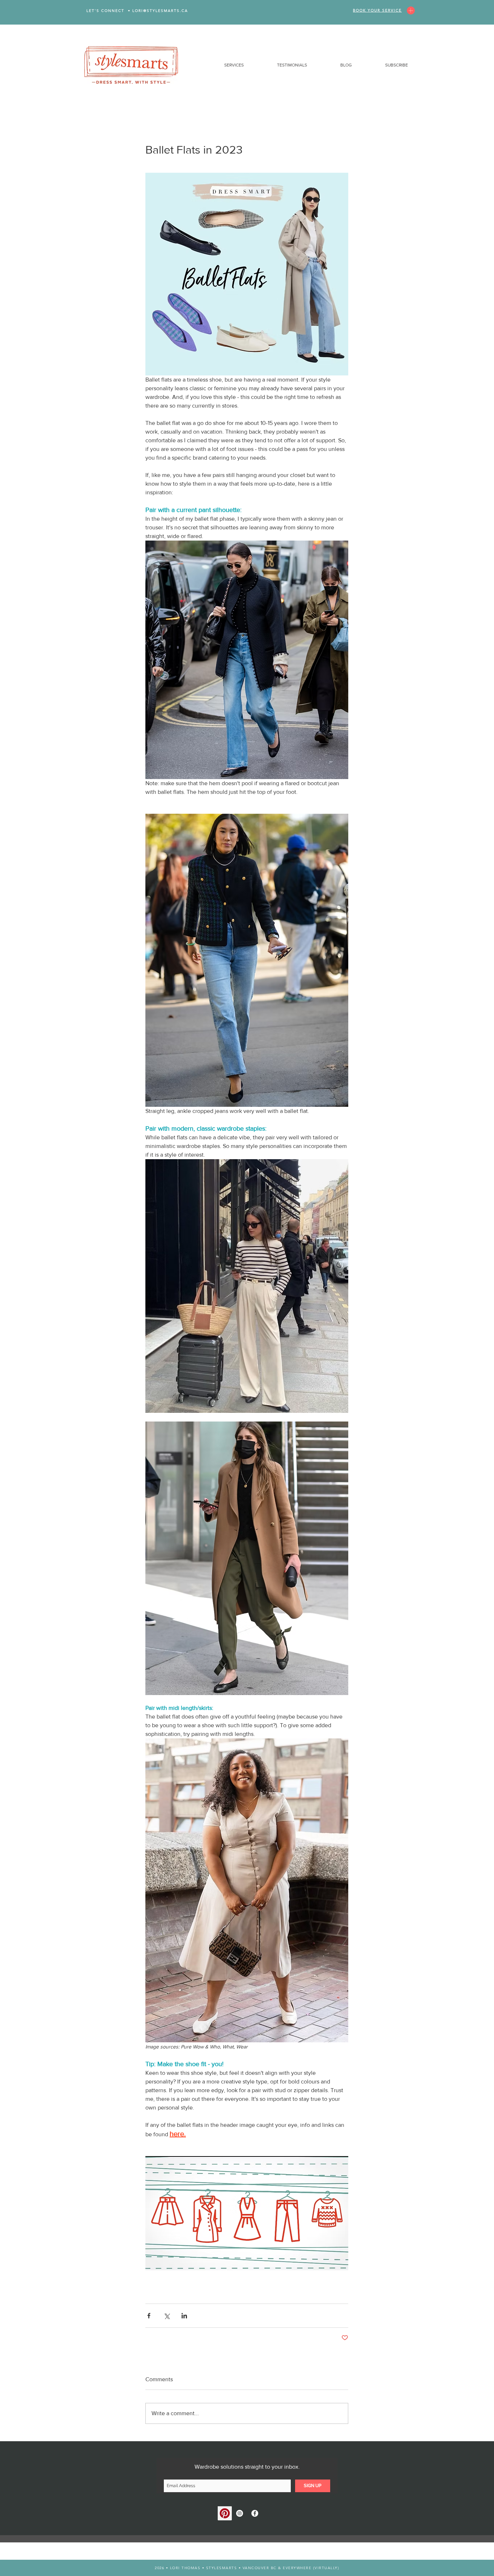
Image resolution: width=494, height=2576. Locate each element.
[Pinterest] (225, 2513)
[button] (221, 65)
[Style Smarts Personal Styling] (240, 2513)
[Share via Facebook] (149, 2316)
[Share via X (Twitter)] (167, 2316)
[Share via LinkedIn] (184, 2316)
